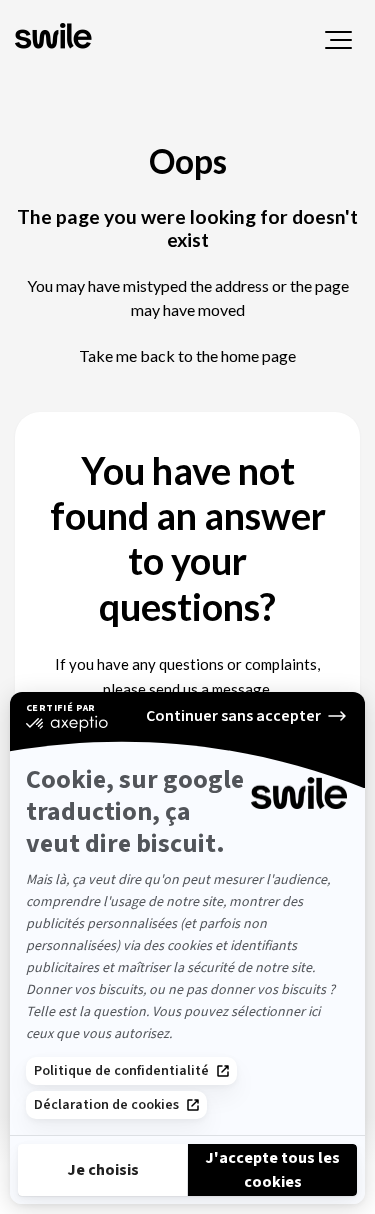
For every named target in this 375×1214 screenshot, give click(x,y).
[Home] (55, 38)
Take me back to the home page (187, 355)
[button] (338, 40)
